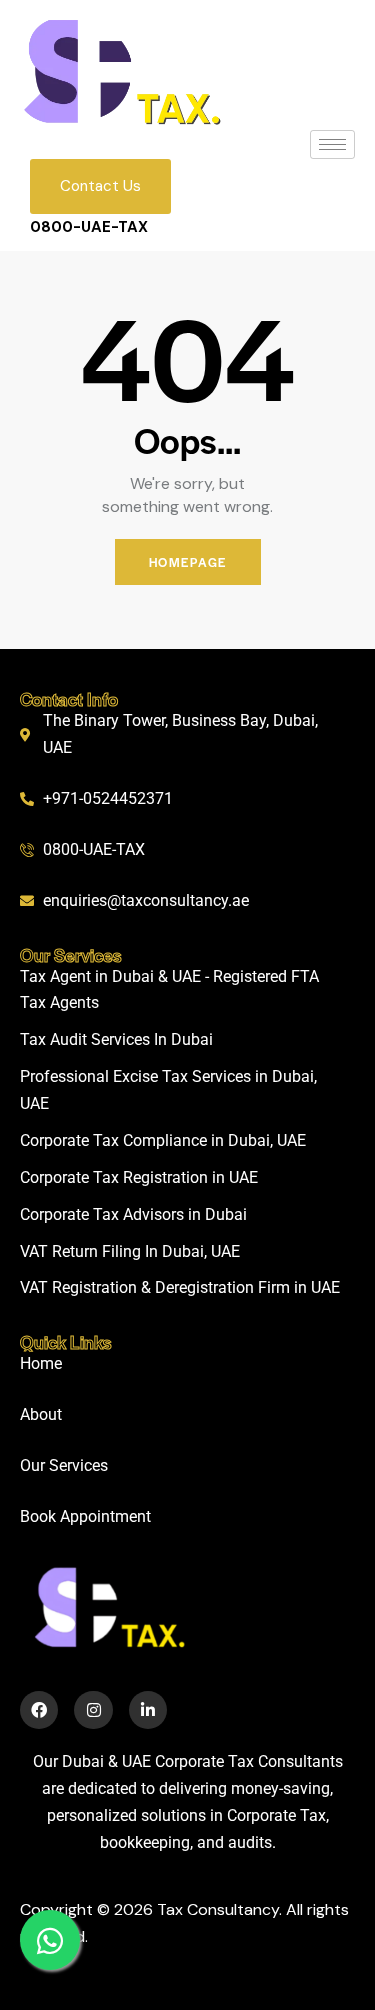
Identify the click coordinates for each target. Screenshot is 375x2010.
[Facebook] (39, 1710)
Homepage (188, 562)
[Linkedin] (148, 1710)
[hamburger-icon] (332, 144)
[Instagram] (93, 1710)
